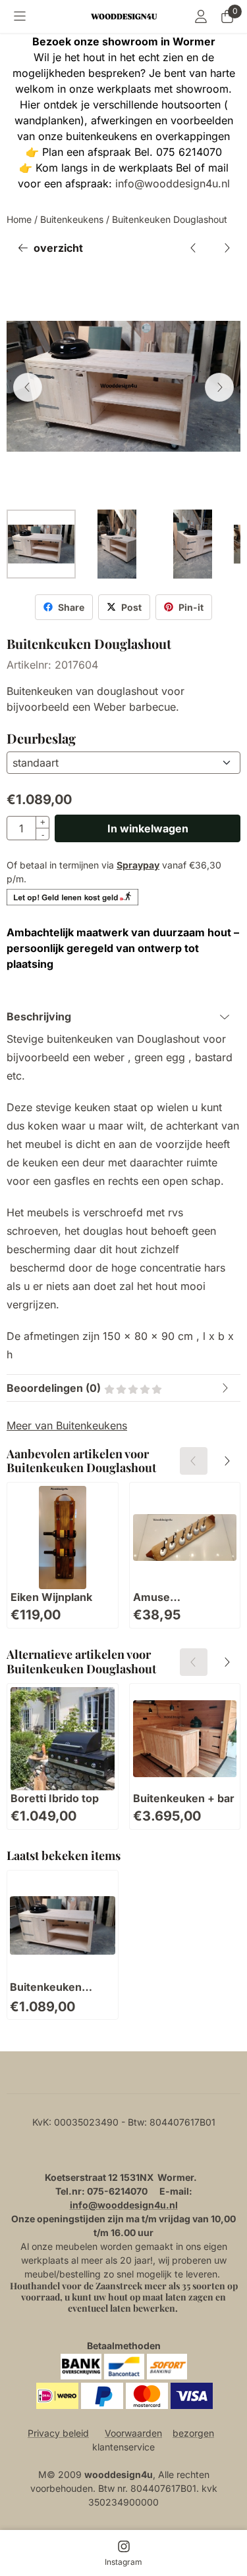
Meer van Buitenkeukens (67, 1425)
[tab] (123, 1016)
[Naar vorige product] (194, 248)
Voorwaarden (133, 2433)
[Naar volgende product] (227, 248)
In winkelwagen (148, 828)
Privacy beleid (58, 2433)
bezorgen (193, 2433)
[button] (20, 16)
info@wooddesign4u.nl (173, 183)
